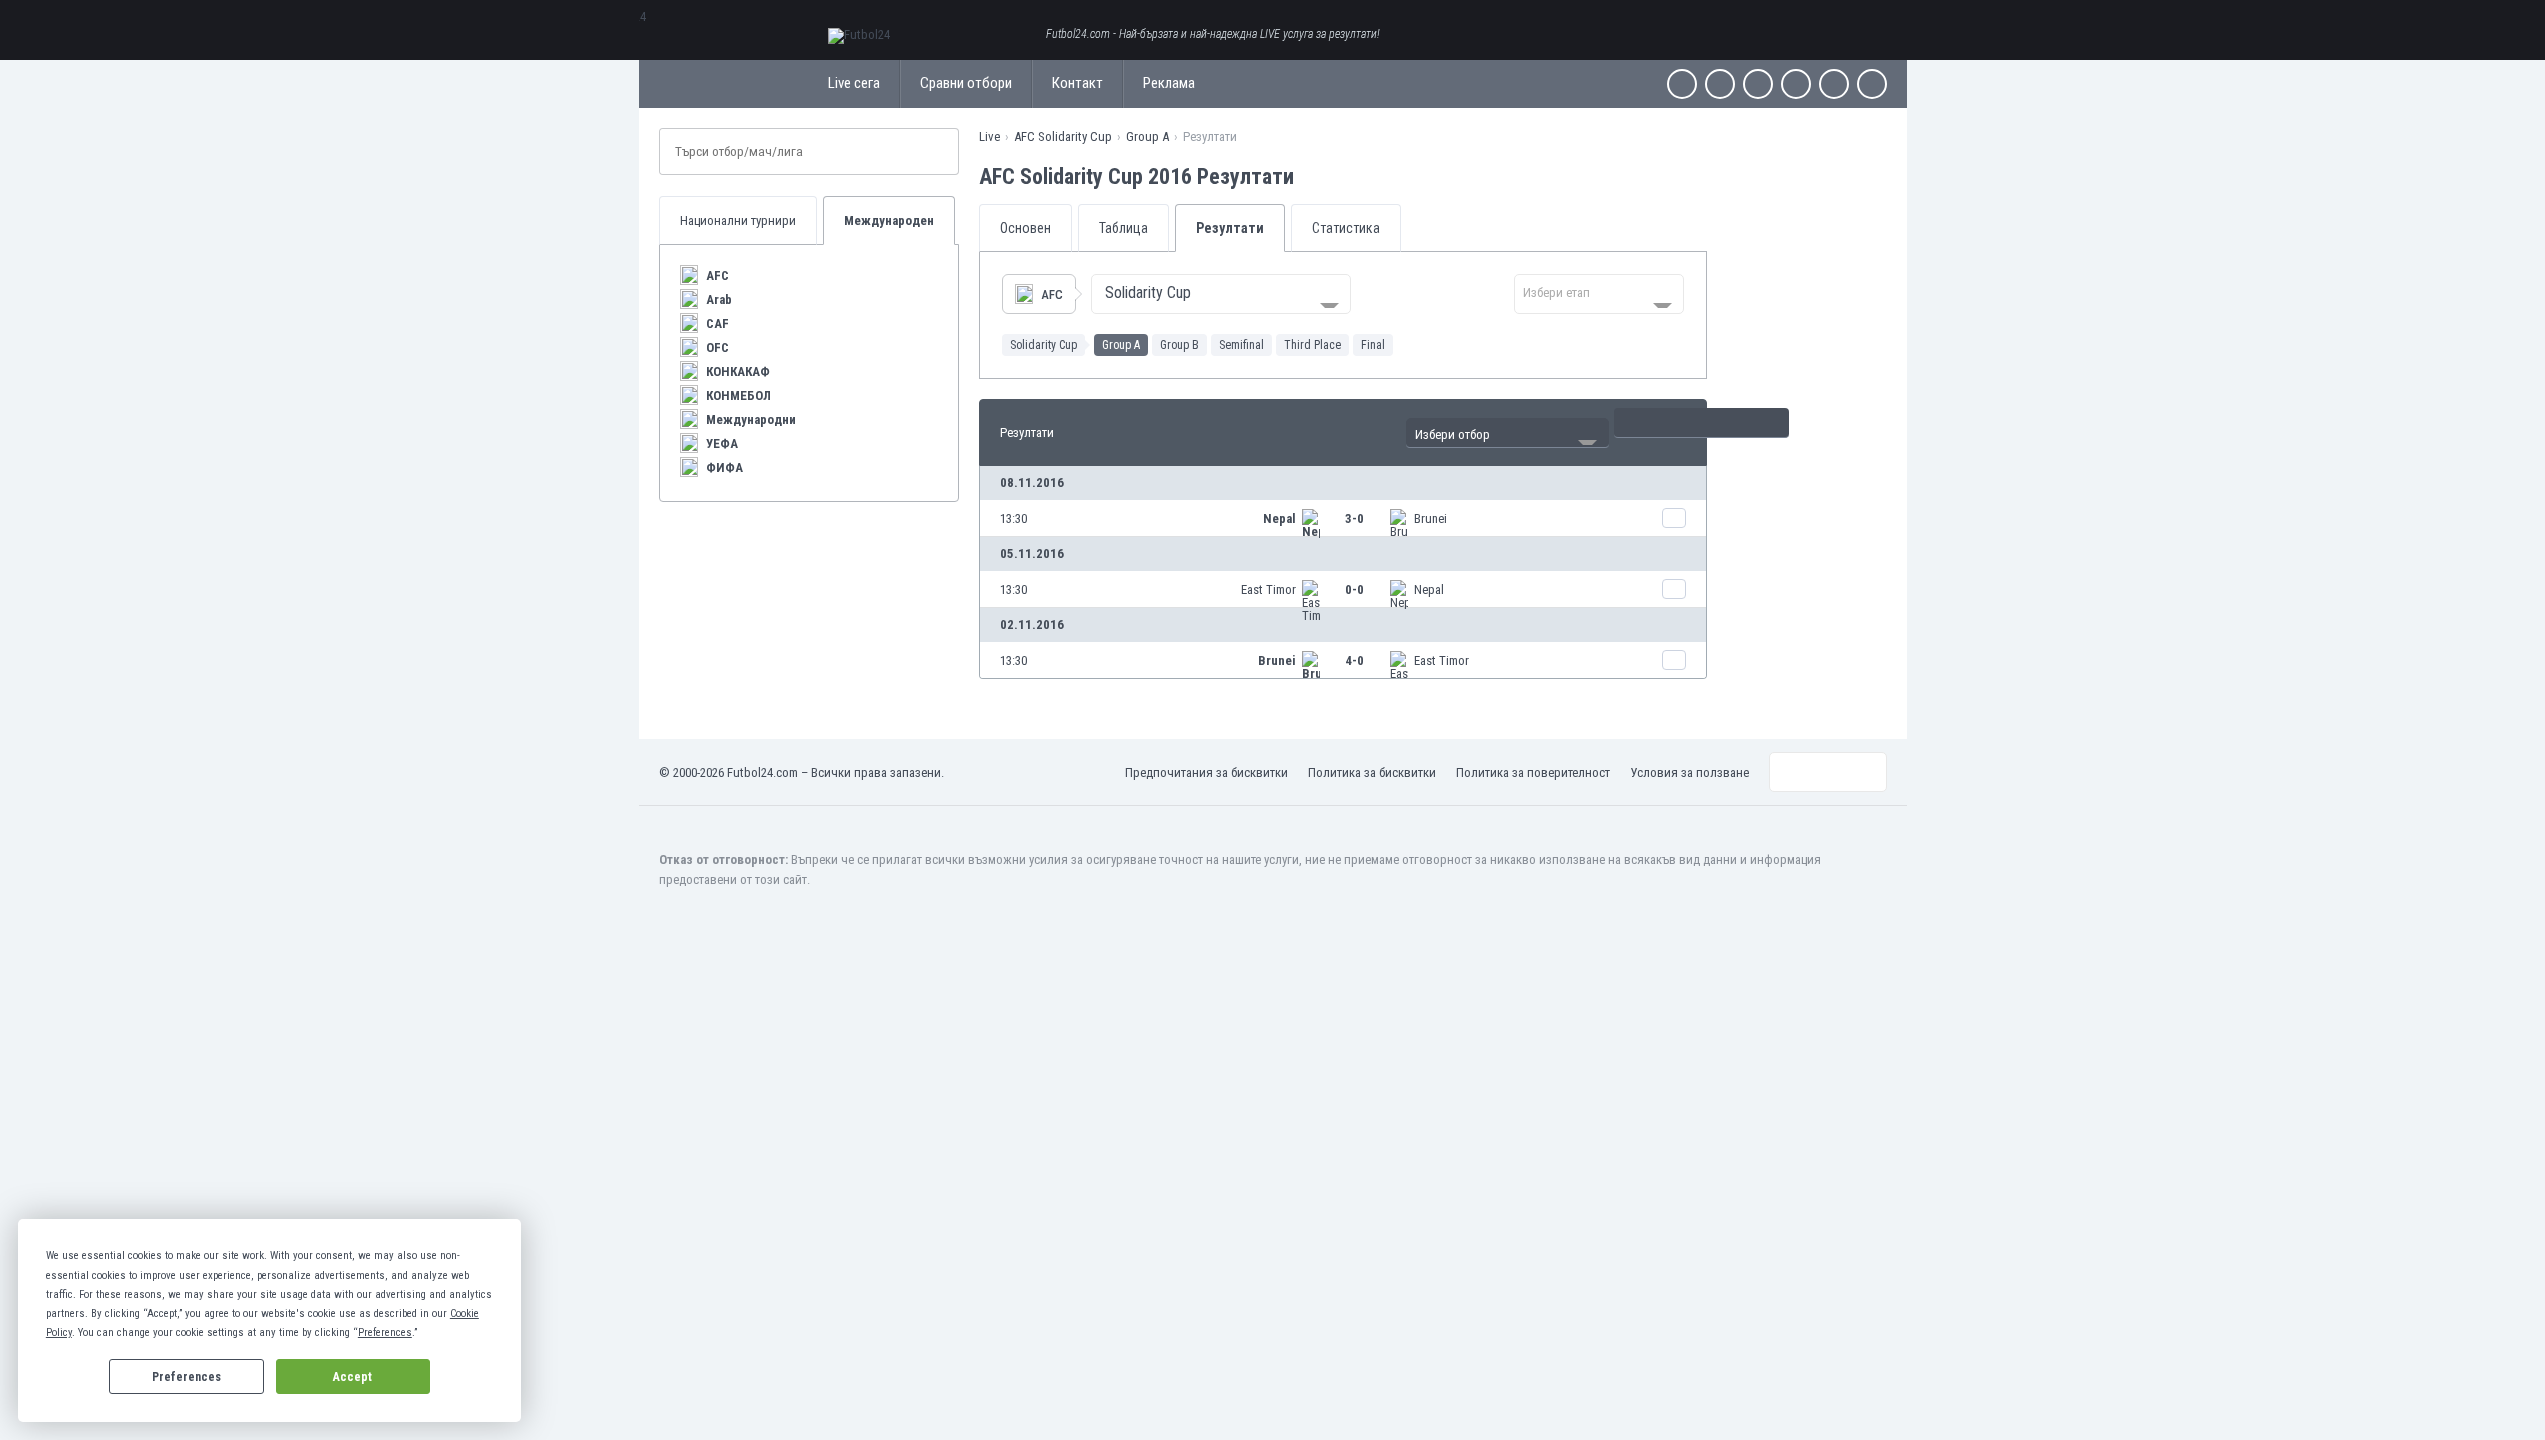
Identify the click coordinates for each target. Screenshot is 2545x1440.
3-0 (1354, 518)
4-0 (1354, 660)
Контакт (1077, 83)
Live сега (854, 83)
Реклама (1169, 83)
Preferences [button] (385, 1332)
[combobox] (1221, 294)
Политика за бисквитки (1372, 772)
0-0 (1354, 589)
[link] (1343, 518)
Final (1373, 345)
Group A (1147, 136)
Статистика (1346, 228)
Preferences (186, 1377)
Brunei (1430, 518)
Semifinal (1241, 345)
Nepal (1279, 518)
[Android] (1834, 84)
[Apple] (1796, 84)
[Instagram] (1758, 84)
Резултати (1230, 228)
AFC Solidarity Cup (1063, 136)
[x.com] (1720, 84)
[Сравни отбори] (1674, 518)
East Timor (1268, 589)
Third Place (1312, 345)
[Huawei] (1872, 84)
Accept (352, 1377)
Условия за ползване (1689, 772)
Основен (1025, 228)
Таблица (1123, 228)
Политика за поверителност (1533, 772)
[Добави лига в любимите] (1312, 176)
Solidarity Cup (1043, 345)
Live (989, 136)
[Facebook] (1682, 84)
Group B (1179, 345)
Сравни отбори (966, 83)
